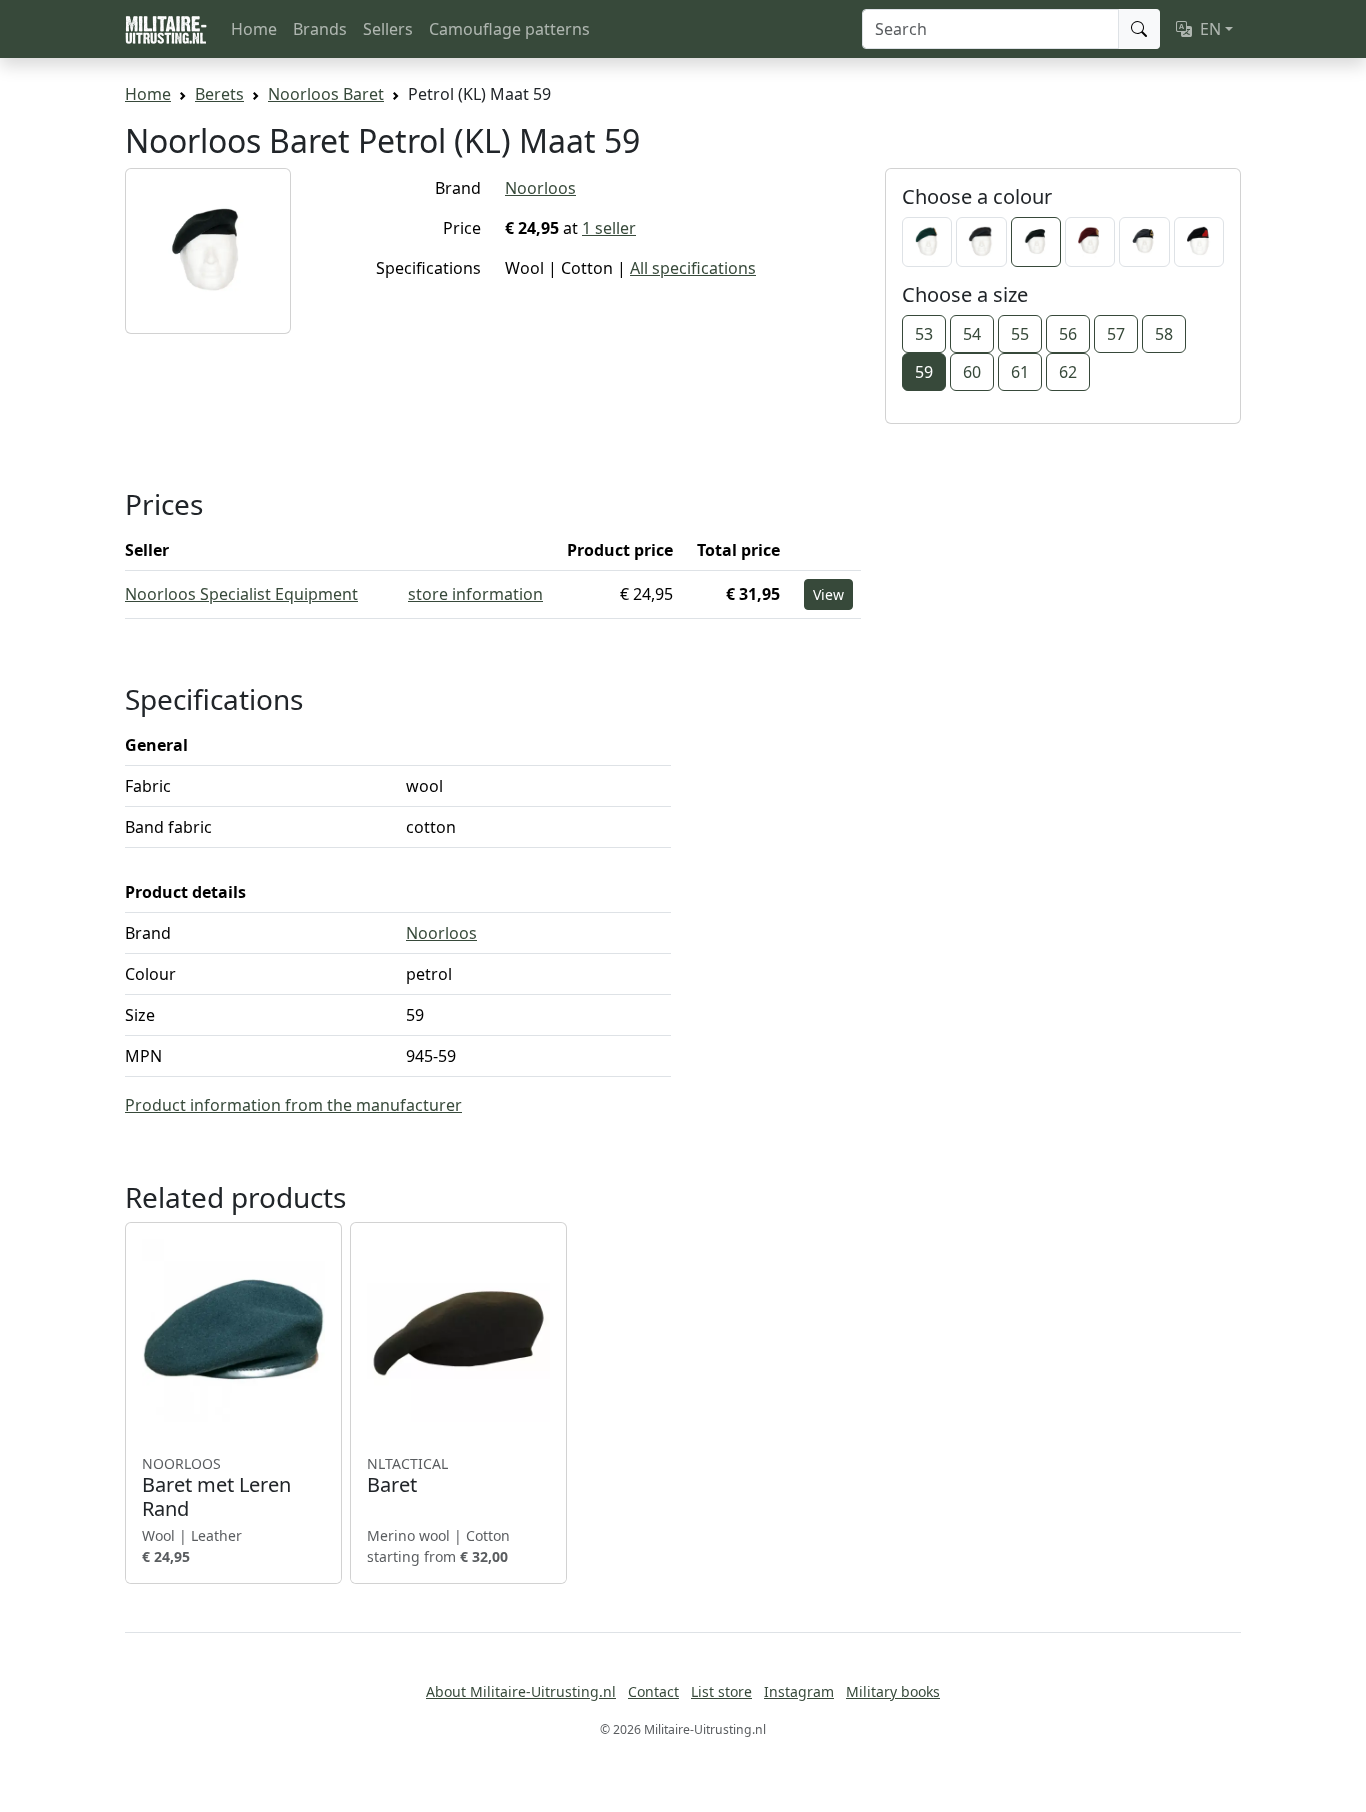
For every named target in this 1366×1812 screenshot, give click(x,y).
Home (254, 29)
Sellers (388, 29)
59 (924, 372)
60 (972, 372)
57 (1116, 334)
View (828, 594)
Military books (893, 1691)
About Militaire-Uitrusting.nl (521, 1691)
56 (1068, 334)
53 (924, 334)
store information (475, 594)
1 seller (609, 228)
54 (972, 334)
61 (1020, 372)
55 (1020, 334)
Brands (320, 29)
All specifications (693, 268)
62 (1068, 372)
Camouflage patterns (509, 29)
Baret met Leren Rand (216, 1488)
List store (721, 1691)
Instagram (799, 1691)
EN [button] (1210, 29)
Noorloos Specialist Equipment (241, 594)
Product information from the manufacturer (293, 1105)
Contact (653, 1691)
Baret (407, 1476)
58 (1164, 334)
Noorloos (540, 188)
